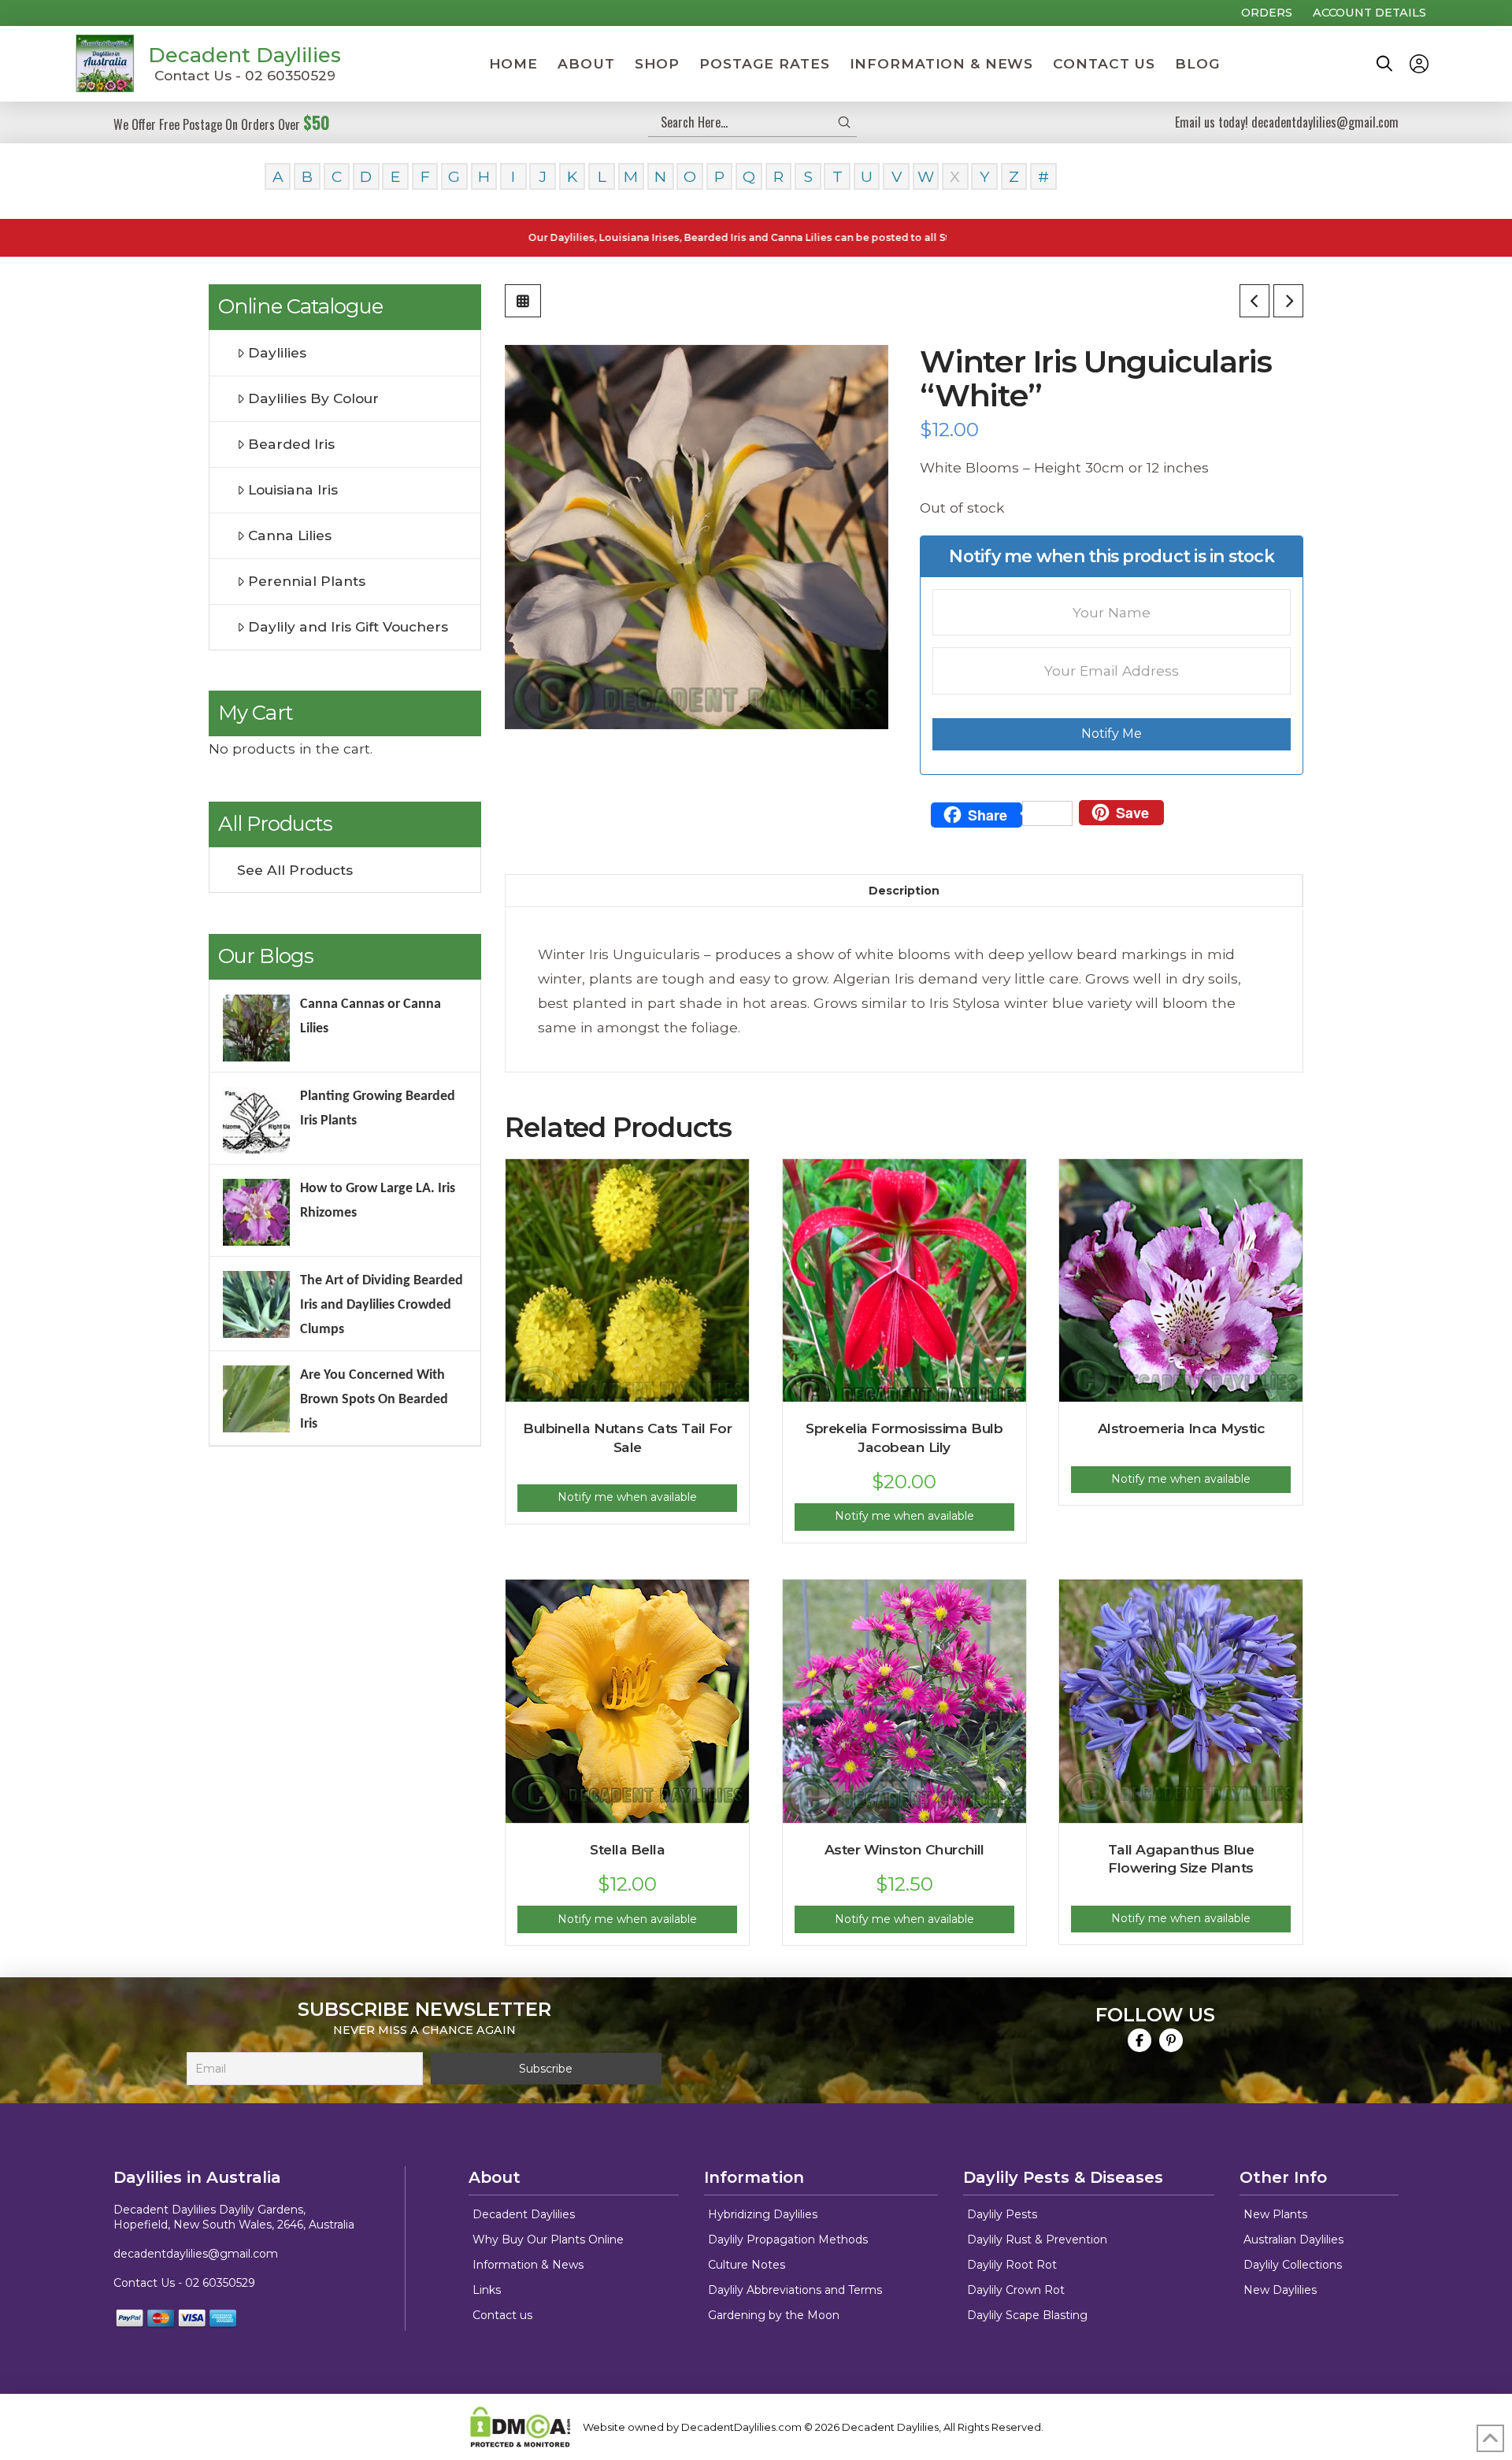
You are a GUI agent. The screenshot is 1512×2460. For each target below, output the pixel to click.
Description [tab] (904, 891)
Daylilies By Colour (313, 398)
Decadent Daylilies (245, 55)
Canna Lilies (290, 535)
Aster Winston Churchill (904, 1849)
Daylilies (277, 352)
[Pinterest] (1171, 2040)
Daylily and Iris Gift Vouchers (348, 626)
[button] (1384, 64)
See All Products (295, 870)
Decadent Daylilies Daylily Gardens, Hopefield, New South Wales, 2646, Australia (234, 2217)
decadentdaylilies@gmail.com (196, 2254)
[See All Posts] (523, 301)
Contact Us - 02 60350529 (245, 75)
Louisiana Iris (293, 489)
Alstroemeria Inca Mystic (1181, 1428)
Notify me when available (627, 1497)
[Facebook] (1140, 2040)
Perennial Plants (307, 581)
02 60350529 (220, 2283)
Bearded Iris (291, 444)
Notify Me (1112, 734)
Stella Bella (627, 1849)
